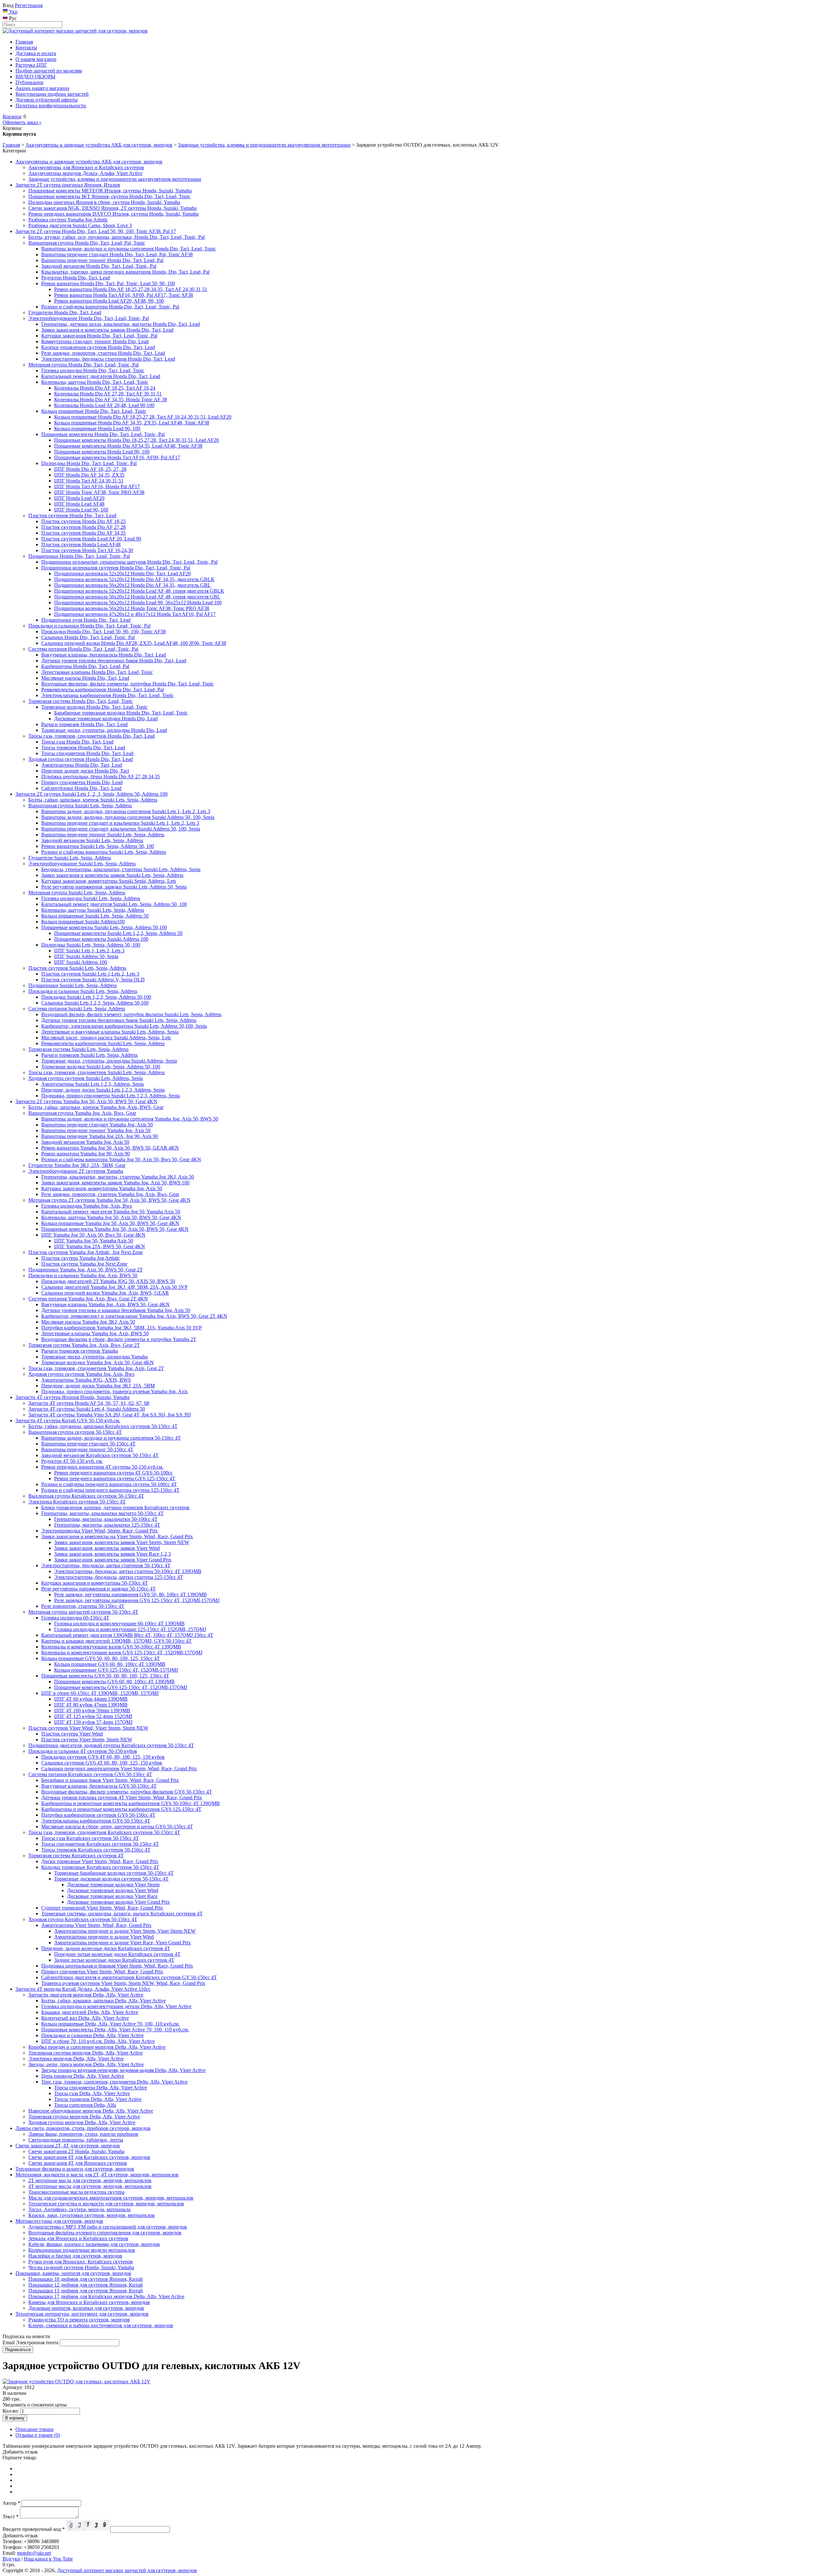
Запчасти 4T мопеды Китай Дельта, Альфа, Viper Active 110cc (83, 1989)
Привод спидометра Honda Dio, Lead (82, 782)
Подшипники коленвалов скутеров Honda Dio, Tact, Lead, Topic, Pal (116, 568)
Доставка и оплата (36, 53)
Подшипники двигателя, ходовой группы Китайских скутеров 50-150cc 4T (111, 1745)
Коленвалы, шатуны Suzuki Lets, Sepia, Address (93, 910)
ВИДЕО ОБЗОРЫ (35, 77)
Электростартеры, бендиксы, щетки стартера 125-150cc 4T (119, 1577)
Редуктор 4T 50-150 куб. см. (72, 1461)
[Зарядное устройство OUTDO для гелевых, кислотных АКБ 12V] (77, 2382)
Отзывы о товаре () (38, 2435)
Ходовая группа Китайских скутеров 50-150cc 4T (83, 1919)
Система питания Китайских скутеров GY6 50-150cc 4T (90, 1774)
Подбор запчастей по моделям (49, 71)
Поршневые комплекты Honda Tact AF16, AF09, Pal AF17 (117, 457)
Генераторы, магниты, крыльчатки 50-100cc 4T (106, 1519)
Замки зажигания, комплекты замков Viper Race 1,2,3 (112, 1554)
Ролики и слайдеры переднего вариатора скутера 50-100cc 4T (109, 1484)
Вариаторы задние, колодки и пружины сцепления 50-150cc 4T (111, 1438)
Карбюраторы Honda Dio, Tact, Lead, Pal (85, 666)
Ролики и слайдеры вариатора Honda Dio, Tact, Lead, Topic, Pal (110, 307)
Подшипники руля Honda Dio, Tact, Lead (86, 620)
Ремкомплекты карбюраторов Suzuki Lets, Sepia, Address (103, 1043)
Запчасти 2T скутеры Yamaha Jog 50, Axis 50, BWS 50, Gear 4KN (86, 1101)
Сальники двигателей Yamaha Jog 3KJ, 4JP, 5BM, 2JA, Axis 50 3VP (114, 1287)
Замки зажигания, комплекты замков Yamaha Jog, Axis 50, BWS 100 (115, 1183)
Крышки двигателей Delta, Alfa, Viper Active (90, 2012)
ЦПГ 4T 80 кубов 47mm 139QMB (91, 1705)
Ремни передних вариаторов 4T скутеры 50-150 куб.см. (102, 1467)
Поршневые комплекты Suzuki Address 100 (101, 939)
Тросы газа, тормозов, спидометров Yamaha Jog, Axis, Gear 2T (96, 1368)
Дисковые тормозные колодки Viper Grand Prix (118, 1902)
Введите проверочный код (34, 2529)
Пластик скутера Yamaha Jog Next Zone (84, 1264)
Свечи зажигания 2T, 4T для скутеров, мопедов (68, 2146)
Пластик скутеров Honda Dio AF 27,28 (83, 527)
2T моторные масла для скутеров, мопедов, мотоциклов (90, 2180)
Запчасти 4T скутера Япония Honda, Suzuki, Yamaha (73, 1397)
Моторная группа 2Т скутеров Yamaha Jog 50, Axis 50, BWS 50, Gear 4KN (109, 1200)
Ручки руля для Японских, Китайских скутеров (81, 2262)
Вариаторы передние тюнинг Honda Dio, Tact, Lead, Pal (102, 260)
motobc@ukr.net (34, 2553)
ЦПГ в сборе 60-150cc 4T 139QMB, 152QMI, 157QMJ (100, 1693)
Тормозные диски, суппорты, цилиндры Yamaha (94, 1357)
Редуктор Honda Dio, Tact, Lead (76, 278)
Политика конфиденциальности (51, 106)
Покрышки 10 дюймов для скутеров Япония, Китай (86, 2279)
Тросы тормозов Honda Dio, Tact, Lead (83, 748)
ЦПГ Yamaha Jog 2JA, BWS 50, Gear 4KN (100, 1246)
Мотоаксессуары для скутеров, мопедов (59, 2221)
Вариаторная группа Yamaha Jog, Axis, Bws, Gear (82, 1113)
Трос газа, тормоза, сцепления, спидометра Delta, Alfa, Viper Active (114, 2082)
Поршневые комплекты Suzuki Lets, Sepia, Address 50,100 (104, 927)
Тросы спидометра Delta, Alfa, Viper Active (101, 2088)
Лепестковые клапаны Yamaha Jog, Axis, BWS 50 (95, 1333)
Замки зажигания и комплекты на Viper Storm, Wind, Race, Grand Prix (117, 1536)
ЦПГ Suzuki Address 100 (81, 962)
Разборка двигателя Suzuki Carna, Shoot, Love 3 (80, 225)
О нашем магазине (36, 59)
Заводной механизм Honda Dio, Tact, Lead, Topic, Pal (99, 266)
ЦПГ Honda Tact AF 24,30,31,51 (89, 481)
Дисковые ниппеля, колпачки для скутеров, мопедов (86, 2308)
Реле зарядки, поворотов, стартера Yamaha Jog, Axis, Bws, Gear (110, 1194)
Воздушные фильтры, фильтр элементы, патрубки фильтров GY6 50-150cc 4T (127, 1792)
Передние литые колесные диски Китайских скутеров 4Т (117, 1954)
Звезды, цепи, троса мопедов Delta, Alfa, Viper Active (86, 2064)
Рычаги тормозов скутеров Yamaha (80, 1351)
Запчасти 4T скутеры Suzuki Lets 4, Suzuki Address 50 (87, 1409)
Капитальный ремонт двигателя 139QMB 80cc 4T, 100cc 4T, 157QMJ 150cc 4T (127, 1635)
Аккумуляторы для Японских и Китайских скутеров (86, 167)
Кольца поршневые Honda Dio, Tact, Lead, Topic (94, 411)
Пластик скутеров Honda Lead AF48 (81, 544)
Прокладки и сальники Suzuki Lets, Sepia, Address (83, 991)
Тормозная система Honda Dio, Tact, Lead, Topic (81, 701)
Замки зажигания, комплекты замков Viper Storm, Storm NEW (122, 1542)
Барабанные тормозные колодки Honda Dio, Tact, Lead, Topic (121, 713)
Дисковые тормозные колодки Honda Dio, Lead (106, 719)
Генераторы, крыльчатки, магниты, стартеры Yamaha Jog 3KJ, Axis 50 (118, 1177)
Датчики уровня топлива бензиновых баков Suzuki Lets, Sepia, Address (119, 1020)
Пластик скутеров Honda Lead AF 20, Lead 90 (91, 539)
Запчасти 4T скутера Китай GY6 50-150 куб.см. (68, 1420)
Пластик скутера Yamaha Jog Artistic (81, 1258)
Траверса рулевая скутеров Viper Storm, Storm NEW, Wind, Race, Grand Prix (123, 1983)
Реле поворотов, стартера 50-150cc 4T (83, 1606)
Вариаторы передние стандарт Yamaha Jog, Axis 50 (97, 1125)
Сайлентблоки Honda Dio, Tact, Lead (81, 788)
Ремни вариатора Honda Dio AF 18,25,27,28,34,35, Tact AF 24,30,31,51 (131, 289)
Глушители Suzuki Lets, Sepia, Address (70, 858)
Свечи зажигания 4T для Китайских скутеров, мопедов (89, 2157)
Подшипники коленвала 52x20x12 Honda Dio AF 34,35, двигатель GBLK (134, 579)
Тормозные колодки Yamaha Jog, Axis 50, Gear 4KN (97, 1362)
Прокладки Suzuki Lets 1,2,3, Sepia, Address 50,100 (96, 997)
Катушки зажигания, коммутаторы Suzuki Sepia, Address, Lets (109, 881)
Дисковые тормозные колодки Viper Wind (113, 1890)
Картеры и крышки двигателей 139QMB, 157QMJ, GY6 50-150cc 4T (116, 1641)
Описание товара (34, 2429)
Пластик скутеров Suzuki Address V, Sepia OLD (93, 980)
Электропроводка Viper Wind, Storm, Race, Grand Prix (100, 1531)
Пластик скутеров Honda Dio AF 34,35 (83, 533)
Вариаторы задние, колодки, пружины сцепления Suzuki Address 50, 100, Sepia (128, 817)
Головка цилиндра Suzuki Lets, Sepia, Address (91, 898)
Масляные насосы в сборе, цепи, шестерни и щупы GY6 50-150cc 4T (117, 1827)
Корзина (12, 117)
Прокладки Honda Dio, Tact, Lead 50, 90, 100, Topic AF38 (103, 632)
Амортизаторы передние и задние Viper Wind (104, 1937)
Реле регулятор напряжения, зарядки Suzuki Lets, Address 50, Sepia (114, 887)
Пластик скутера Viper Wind (72, 1734)
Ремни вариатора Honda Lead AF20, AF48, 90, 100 (109, 301)
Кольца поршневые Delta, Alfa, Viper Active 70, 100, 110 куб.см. (110, 2024)
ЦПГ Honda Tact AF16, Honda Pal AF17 (97, 486)
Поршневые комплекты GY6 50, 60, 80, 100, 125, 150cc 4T (105, 1676)
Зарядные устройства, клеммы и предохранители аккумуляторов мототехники (264, 145)
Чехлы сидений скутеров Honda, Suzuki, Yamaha (81, 2267)
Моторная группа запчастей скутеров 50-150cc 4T (83, 1612)
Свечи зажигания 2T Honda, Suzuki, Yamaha (76, 2151)
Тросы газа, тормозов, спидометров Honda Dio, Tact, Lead (92, 736)
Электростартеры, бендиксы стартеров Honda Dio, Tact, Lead (108, 359)
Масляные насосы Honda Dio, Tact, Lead (85, 678)
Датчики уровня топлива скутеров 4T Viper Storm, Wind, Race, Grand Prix (122, 1798)
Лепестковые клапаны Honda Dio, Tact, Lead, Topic (97, 672)
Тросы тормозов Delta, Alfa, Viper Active (98, 2099)
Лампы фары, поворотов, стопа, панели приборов (83, 2134)
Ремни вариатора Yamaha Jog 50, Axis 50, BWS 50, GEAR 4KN (110, 1148)
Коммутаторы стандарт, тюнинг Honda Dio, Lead (95, 341)
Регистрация (29, 5)
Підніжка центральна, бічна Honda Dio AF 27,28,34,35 (101, 777)
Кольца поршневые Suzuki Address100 (83, 922)
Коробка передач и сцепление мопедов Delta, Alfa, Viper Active (97, 2047)
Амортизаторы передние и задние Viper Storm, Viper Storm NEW (125, 1931)
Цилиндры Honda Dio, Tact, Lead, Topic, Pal (89, 463)
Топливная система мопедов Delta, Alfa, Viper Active (86, 2053)
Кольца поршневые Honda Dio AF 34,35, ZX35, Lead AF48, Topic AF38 (132, 423)
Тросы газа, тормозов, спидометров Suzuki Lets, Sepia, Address (97, 1072)
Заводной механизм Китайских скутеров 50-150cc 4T (100, 1455)
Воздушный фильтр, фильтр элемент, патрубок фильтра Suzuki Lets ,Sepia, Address (131, 1014)
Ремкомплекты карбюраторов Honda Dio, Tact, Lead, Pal (102, 690)
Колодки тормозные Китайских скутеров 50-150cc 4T (100, 1867)
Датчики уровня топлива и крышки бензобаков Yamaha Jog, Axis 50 (116, 1310)
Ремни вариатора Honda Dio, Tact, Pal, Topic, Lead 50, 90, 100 (108, 283)
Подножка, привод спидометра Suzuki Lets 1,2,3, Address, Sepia (111, 1096)
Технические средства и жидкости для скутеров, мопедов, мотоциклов (106, 2204)
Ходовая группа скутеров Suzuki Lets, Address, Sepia (86, 1078)
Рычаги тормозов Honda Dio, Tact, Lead (84, 724)
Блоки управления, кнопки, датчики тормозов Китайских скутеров (115, 1507)
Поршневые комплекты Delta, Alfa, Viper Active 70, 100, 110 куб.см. (115, 2030)
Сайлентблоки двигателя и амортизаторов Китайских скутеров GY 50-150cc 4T (129, 1977)
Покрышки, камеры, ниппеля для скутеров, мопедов (73, 2273)
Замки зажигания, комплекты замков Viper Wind (107, 1548)
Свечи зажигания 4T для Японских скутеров (78, 2163)
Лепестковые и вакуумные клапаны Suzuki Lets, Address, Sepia (110, 1032)
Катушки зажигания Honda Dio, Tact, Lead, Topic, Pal (99, 336)
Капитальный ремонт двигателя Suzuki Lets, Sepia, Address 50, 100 (114, 904)
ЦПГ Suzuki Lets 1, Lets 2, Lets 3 (89, 951)
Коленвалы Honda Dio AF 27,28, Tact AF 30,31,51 (108, 394)
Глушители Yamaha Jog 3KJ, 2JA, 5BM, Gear (77, 1165)
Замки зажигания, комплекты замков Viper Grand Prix (113, 1560)
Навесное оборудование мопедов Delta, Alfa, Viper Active (91, 2111)
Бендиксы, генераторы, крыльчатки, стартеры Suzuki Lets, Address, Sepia (121, 869)
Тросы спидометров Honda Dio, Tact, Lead (87, 753)
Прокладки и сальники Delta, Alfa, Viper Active (92, 2035)
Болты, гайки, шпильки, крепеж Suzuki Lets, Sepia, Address (93, 800)
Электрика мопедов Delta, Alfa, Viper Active (76, 2059)
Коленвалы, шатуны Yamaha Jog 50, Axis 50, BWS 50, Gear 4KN (111, 1217)
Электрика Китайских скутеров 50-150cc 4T (77, 1502)
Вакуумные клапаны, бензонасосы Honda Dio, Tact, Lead (104, 655)
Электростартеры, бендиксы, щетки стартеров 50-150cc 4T (106, 1565)
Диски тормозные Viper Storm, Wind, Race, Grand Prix (100, 1861)
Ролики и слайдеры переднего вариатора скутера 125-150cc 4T (110, 1490)
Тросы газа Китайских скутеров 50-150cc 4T (90, 1838)
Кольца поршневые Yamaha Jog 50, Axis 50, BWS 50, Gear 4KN (110, 1223)
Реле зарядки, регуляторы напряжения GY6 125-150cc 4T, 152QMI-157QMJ (137, 1600)
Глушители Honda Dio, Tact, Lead (65, 312)
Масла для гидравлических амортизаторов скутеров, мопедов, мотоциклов (111, 2198)
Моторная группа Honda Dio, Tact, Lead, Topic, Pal (83, 365)
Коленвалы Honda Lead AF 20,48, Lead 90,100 (104, 405)
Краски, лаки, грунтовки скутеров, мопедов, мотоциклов (92, 2215)
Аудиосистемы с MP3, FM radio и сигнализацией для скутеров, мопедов (108, 2227)
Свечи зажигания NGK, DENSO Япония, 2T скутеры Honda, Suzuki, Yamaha (112, 208)
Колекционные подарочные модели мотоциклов (82, 2250)
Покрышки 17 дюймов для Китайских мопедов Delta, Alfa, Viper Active (106, 2296)
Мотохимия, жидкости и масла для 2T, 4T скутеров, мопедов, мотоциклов (97, 2175)
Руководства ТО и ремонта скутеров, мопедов (79, 2320)
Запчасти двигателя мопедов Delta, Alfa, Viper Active (86, 1995)
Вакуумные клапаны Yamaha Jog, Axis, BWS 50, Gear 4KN (105, 1304)
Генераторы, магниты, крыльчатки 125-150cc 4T (107, 1525)
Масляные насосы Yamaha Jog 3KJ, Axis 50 (88, 1322)
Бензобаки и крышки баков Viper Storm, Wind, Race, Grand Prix (110, 1780)
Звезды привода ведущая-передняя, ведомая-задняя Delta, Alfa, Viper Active (123, 2070)
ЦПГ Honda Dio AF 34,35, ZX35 (89, 475)
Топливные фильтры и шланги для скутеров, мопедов (75, 2169)
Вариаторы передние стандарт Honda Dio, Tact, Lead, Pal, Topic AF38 (117, 254)
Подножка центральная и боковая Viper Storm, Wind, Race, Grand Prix (117, 1966)
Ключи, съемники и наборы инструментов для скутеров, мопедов (101, 2325)
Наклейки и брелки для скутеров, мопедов (75, 2256)
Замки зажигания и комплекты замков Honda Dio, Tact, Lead (107, 330)
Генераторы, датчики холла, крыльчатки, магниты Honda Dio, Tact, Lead (121, 324)
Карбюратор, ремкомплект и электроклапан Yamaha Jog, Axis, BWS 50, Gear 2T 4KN (134, 1316)
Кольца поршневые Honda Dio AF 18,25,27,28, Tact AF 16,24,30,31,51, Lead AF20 (143, 417)
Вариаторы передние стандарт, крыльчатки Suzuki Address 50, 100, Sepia (121, 829)
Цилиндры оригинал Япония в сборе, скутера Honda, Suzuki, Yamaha (104, 202)
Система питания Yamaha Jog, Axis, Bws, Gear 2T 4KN (88, 1299)
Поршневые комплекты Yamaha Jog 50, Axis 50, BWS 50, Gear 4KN (115, 1229)
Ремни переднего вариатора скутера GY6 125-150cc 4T (115, 1478)
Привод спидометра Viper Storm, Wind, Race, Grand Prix (102, 1972)
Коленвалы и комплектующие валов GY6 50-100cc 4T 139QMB (111, 1647)
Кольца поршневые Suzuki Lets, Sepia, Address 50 (95, 916)
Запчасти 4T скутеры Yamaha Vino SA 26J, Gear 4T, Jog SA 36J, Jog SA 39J (110, 1415)
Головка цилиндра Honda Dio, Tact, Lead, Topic (93, 370)
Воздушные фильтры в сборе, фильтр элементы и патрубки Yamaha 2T (119, 1339)
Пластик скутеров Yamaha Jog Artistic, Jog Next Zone (86, 1252)
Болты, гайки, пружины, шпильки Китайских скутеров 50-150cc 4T (103, 1426)
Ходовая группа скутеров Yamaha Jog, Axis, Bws (81, 1374)
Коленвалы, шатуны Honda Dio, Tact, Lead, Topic (95, 382)
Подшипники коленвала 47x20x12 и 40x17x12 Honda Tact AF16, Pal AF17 (135, 614)
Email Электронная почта (30, 2343)
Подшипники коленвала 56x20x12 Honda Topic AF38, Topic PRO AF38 (132, 608)
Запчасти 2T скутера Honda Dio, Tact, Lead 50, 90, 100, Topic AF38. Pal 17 (96, 231)
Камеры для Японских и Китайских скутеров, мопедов (89, 2302)
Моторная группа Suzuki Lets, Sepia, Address (77, 893)
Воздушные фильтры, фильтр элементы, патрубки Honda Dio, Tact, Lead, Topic (127, 684)
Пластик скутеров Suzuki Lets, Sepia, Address (77, 968)
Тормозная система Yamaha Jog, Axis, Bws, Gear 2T (84, 1345)
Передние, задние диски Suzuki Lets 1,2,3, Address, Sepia (103, 1090)
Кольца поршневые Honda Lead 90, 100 (97, 428)
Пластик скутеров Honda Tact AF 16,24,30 (87, 550)
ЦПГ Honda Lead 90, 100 (81, 510)
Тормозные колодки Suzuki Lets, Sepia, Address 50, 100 (101, 1067)
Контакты (26, 48)
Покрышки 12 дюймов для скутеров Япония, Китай (86, 2285)
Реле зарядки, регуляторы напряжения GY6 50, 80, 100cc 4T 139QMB (131, 1594)
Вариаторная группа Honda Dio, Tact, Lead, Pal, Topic (87, 243)
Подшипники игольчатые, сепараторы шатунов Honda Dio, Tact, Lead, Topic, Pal (129, 562)
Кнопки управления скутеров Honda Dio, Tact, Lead (98, 347)
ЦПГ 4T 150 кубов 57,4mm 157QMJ (93, 1722)
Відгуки (11, 2559)
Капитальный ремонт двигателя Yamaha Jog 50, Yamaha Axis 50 (111, 1212)
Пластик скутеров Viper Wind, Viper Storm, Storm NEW (88, 1728)
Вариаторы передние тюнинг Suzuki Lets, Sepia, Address (103, 835)
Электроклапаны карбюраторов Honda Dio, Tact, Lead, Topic (107, 695)
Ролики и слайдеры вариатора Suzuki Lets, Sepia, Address (104, 852)
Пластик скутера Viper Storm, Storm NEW (87, 1740)
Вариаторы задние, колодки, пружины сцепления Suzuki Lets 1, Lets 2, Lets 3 (126, 811)
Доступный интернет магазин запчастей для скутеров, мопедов (127, 2570)
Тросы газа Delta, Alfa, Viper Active (92, 2093)
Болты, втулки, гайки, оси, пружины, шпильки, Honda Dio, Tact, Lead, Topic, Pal (116, 237)
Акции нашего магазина (42, 88)
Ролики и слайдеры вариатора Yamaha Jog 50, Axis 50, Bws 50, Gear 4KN (121, 1159)
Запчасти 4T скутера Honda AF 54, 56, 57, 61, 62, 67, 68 (89, 1403)
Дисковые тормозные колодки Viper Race (112, 1896)
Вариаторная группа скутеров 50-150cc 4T (75, 1432)
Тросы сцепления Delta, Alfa (85, 2105)
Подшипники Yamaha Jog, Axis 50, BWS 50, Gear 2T (86, 1270)
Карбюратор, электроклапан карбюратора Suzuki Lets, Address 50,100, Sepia (124, 1026)
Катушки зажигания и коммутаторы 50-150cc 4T (95, 1583)
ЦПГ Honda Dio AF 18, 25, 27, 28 (90, 469)
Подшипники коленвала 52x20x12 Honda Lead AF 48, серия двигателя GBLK (139, 591)
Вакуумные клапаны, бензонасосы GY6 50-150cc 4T (99, 1786)
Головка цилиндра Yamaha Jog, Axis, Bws (87, 1206)
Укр (13, 12)
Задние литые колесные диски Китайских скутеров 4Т (114, 1960)
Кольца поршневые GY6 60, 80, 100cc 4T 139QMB (110, 1664)
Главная (24, 42)
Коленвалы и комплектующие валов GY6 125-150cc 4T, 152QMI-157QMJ (122, 1653)
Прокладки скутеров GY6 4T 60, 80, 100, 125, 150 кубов (103, 1757)
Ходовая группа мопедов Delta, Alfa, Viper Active (82, 2122)
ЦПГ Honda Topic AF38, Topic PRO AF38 (99, 492)
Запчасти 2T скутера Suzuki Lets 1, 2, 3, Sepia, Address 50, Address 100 (92, 794)
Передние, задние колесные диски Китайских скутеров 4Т (106, 1948)
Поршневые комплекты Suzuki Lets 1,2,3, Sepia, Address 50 (118, 933)
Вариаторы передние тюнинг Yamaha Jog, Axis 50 (96, 1130)
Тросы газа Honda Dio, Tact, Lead (77, 742)
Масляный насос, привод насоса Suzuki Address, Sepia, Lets (106, 1038)
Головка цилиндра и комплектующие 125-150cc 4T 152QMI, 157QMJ (130, 1629)
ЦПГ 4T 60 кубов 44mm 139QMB (91, 1699)
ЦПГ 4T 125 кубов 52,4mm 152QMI (93, 1716)
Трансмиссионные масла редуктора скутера (76, 2192)
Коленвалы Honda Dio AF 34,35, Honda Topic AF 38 (111, 399)
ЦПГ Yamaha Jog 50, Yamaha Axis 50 (94, 1241)
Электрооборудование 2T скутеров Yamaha (76, 1171)
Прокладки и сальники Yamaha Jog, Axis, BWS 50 (83, 1275)
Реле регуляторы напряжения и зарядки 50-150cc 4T (98, 1589)
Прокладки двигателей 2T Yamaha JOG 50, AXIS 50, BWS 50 (108, 1281)
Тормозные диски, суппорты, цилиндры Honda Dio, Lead (104, 730)
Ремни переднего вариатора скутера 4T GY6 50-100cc (113, 1473)
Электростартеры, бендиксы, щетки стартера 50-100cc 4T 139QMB (128, 1571)
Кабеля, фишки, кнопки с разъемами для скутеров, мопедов (94, 2244)
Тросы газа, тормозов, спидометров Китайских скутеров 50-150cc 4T (104, 1832)
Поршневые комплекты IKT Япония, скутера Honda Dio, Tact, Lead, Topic (109, 196)
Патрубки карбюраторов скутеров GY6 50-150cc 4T (98, 1815)
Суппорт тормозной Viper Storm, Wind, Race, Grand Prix (102, 1908)
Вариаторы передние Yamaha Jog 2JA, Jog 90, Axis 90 (100, 1136)
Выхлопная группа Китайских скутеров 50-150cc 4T (86, 1496)
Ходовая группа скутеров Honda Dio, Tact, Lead (81, 759)
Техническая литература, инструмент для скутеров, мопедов (82, 2314)
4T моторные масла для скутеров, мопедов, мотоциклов (90, 2186)
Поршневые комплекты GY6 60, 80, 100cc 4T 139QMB (114, 1682)
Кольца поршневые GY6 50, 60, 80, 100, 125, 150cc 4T (101, 1658)
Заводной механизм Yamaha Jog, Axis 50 (85, 1142)
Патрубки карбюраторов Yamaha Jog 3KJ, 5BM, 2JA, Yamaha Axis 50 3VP (121, 1328)
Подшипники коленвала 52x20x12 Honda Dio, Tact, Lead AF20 (122, 574)
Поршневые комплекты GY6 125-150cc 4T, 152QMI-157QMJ (121, 1687)
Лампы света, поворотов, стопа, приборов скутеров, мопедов (83, 2128)
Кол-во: (11, 2411)
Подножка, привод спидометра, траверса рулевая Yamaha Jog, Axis (114, 1391)
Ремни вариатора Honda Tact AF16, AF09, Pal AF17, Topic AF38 (124, 295)
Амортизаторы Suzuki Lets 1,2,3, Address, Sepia (92, 1084)
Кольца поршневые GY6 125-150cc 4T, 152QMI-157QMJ (116, 1670)
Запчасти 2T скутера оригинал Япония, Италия (68, 185)
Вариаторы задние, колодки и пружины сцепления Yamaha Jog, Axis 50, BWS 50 (130, 1119)
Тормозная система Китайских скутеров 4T (76, 1856)
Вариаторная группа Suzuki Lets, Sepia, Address (80, 806)
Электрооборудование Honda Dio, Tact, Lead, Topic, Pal (89, 318)
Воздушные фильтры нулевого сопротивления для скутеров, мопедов (105, 2233)
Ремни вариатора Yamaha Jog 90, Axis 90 (86, 1154)
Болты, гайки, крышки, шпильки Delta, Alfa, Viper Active (103, 2001)
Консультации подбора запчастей (52, 94)
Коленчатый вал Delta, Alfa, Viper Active (85, 2018)
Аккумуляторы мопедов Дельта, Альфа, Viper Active (85, 173)
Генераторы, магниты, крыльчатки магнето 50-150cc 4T (102, 1513)
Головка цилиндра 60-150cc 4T (75, 1618)
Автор (11, 2503)
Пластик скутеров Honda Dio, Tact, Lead (72, 515)
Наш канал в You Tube (48, 2559)
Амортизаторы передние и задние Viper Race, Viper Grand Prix (122, 1943)
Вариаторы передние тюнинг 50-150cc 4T (87, 1449)
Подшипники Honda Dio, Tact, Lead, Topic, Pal (79, 556)
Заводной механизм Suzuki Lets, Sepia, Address (92, 840)
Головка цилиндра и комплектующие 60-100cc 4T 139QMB (119, 1623)
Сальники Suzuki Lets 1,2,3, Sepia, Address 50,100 (95, 1003)
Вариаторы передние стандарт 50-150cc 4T (88, 1444)
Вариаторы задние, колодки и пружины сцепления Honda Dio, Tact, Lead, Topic (129, 249)
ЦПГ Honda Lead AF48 (79, 504)
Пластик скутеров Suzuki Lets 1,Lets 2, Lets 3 (90, 974)
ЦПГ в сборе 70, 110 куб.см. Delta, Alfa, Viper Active (98, 2041)
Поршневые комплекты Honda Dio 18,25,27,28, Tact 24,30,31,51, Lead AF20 (136, 440)
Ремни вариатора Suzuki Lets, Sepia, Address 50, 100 (98, 846)
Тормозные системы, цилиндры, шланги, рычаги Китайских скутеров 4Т (122, 1914)
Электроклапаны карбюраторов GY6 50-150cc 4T (96, 1821)
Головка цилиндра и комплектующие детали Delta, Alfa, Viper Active (116, 2006)
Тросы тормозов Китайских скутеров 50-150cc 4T (96, 1850)
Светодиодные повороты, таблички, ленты (76, 2140)
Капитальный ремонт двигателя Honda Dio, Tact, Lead (101, 376)
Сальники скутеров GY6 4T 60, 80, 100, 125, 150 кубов (102, 1763)
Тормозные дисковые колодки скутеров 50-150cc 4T (111, 1879)
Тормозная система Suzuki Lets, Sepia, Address (78, 1049)
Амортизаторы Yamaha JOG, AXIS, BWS (86, 1380)
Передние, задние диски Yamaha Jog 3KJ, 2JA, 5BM (98, 1386)
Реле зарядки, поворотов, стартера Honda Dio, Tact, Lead (103, 353)
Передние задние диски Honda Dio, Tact (85, 771)
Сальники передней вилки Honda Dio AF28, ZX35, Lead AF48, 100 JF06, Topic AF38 (134, 643)
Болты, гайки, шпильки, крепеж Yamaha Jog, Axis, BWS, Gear (96, 1107)
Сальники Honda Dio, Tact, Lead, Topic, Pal (88, 637)
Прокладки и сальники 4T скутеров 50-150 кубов (83, 1751)
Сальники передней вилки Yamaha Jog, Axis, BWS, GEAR (105, 1293)
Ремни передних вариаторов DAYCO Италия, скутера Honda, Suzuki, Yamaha (113, 214)
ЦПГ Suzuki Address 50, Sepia (86, 956)
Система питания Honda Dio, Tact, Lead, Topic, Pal (83, 649)
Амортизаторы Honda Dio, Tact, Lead (82, 765)
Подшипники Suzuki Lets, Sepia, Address (73, 985)
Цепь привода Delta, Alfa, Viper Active (83, 2076)
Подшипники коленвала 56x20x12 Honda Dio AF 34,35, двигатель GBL (132, 585)
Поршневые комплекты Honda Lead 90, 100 (102, 452)
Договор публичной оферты (47, 100)
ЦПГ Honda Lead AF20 (79, 498)
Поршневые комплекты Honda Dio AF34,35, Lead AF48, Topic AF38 (128, 446)
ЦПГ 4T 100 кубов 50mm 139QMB (92, 1711)
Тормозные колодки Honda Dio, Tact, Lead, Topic (94, 707)
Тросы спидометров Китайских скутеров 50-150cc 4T (100, 1844)
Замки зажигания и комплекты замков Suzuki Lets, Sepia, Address (112, 875)
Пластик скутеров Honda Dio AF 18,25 (83, 521)
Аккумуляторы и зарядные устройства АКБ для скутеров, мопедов (99, 145)
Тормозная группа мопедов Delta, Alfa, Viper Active (84, 2117)
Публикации (29, 82)
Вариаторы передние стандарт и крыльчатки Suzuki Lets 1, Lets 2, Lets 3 (120, 823)
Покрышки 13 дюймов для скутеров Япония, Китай (86, 2291)
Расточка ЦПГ (31, 65)
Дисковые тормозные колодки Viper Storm (113, 1885)
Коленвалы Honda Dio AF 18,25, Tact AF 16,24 (105, 388)
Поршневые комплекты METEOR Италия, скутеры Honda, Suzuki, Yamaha (110, 191)
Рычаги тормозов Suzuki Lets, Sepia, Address (89, 1055)
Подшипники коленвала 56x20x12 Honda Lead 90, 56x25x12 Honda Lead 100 (138, 603)
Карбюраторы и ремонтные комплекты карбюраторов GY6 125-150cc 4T (121, 1809)
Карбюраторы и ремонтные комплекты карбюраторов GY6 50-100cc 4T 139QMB (131, 1803)
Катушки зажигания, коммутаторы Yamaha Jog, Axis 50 (102, 1188)
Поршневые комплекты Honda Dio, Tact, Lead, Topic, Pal (103, 434)
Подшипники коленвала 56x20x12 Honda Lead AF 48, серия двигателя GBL (137, 597)
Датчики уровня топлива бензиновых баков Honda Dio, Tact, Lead (114, 661)
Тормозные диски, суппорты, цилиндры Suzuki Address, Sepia (109, 1061)
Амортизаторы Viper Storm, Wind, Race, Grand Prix (96, 1925)
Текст (11, 2517)
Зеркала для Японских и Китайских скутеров (78, 2238)
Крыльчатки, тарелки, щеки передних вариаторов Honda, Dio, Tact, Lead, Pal (125, 272)
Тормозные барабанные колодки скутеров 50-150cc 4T (114, 1873)
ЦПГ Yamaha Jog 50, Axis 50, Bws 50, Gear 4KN (93, 1235)
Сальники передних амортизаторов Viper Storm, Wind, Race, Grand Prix (119, 1769)
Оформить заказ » (22, 122)
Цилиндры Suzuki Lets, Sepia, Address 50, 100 (91, 945)
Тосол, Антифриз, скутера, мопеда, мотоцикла (79, 2209)
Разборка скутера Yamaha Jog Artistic (68, 220)
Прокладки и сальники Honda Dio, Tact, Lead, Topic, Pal (89, 626)
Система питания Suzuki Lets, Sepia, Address (77, 1009)
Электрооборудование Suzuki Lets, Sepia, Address (82, 864)
